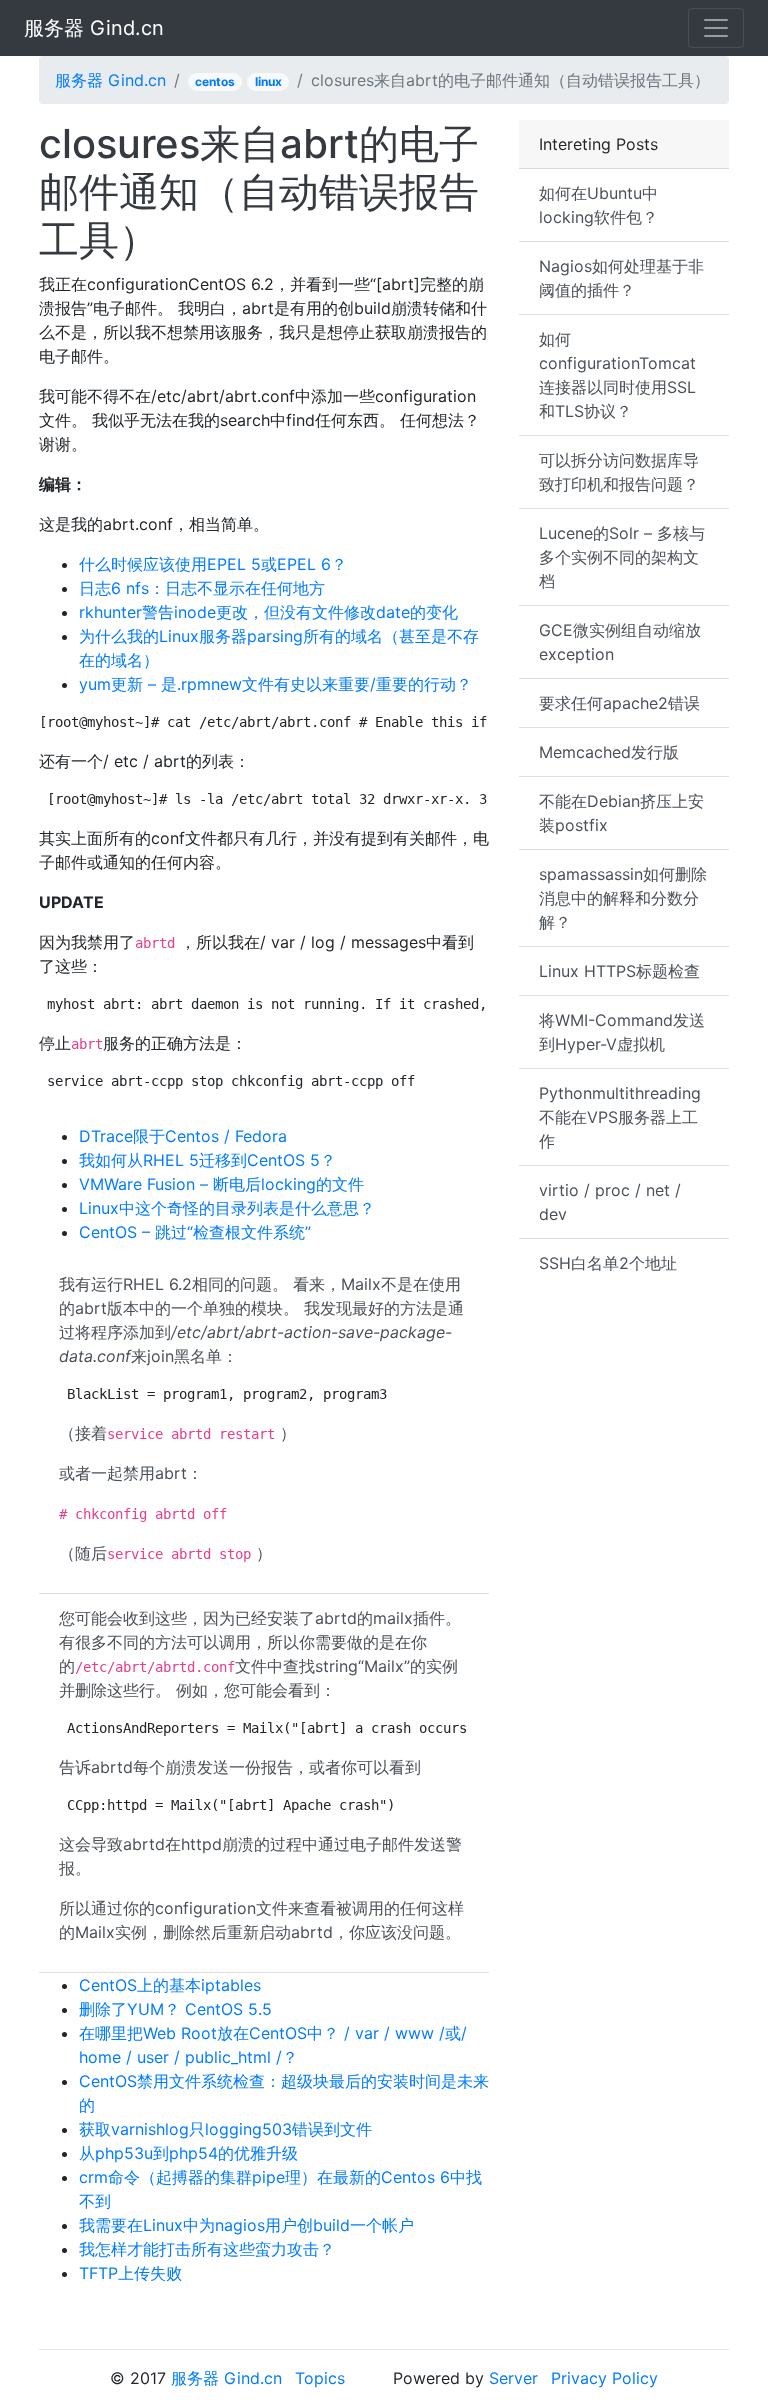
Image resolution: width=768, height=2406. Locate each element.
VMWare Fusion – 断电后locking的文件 (221, 1184)
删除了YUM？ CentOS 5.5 (175, 2009)
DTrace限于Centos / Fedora (183, 1136)
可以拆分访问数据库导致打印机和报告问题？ (619, 472)
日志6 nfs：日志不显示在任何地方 (202, 588)
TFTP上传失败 (130, 2273)
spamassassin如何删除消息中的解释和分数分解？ (623, 898)
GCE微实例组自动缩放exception (620, 642)
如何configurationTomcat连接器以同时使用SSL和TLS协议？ (617, 375)
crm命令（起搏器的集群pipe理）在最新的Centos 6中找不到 (280, 2189)
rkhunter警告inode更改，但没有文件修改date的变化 (268, 612)
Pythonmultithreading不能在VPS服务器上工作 (620, 1117)
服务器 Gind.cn (94, 28)
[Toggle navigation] (716, 28)
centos (215, 81)
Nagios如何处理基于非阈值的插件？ (621, 278)
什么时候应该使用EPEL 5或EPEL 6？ (213, 564)
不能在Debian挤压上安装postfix (621, 813)
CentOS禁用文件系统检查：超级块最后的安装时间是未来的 (284, 2093)
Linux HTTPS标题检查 (619, 971)
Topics (320, 2378)
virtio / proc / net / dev (610, 1202)
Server (513, 2378)
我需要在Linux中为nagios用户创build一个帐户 (246, 2225)
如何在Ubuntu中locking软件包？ (598, 205)
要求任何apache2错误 (619, 703)
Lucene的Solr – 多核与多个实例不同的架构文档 (622, 557)
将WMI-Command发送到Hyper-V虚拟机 (622, 1032)
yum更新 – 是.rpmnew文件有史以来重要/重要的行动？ (275, 684)
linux (268, 81)
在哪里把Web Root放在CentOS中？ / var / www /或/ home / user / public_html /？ (273, 2045)
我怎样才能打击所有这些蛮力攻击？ (207, 2249)
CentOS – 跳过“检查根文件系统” (195, 1232)
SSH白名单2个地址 (608, 1263)
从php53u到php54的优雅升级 (188, 2153)
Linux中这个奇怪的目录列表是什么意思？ (227, 1208)
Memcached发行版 (609, 752)
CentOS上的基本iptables (170, 1985)
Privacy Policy (604, 2378)
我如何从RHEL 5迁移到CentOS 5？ (207, 1160)
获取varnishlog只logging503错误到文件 (225, 2129)
